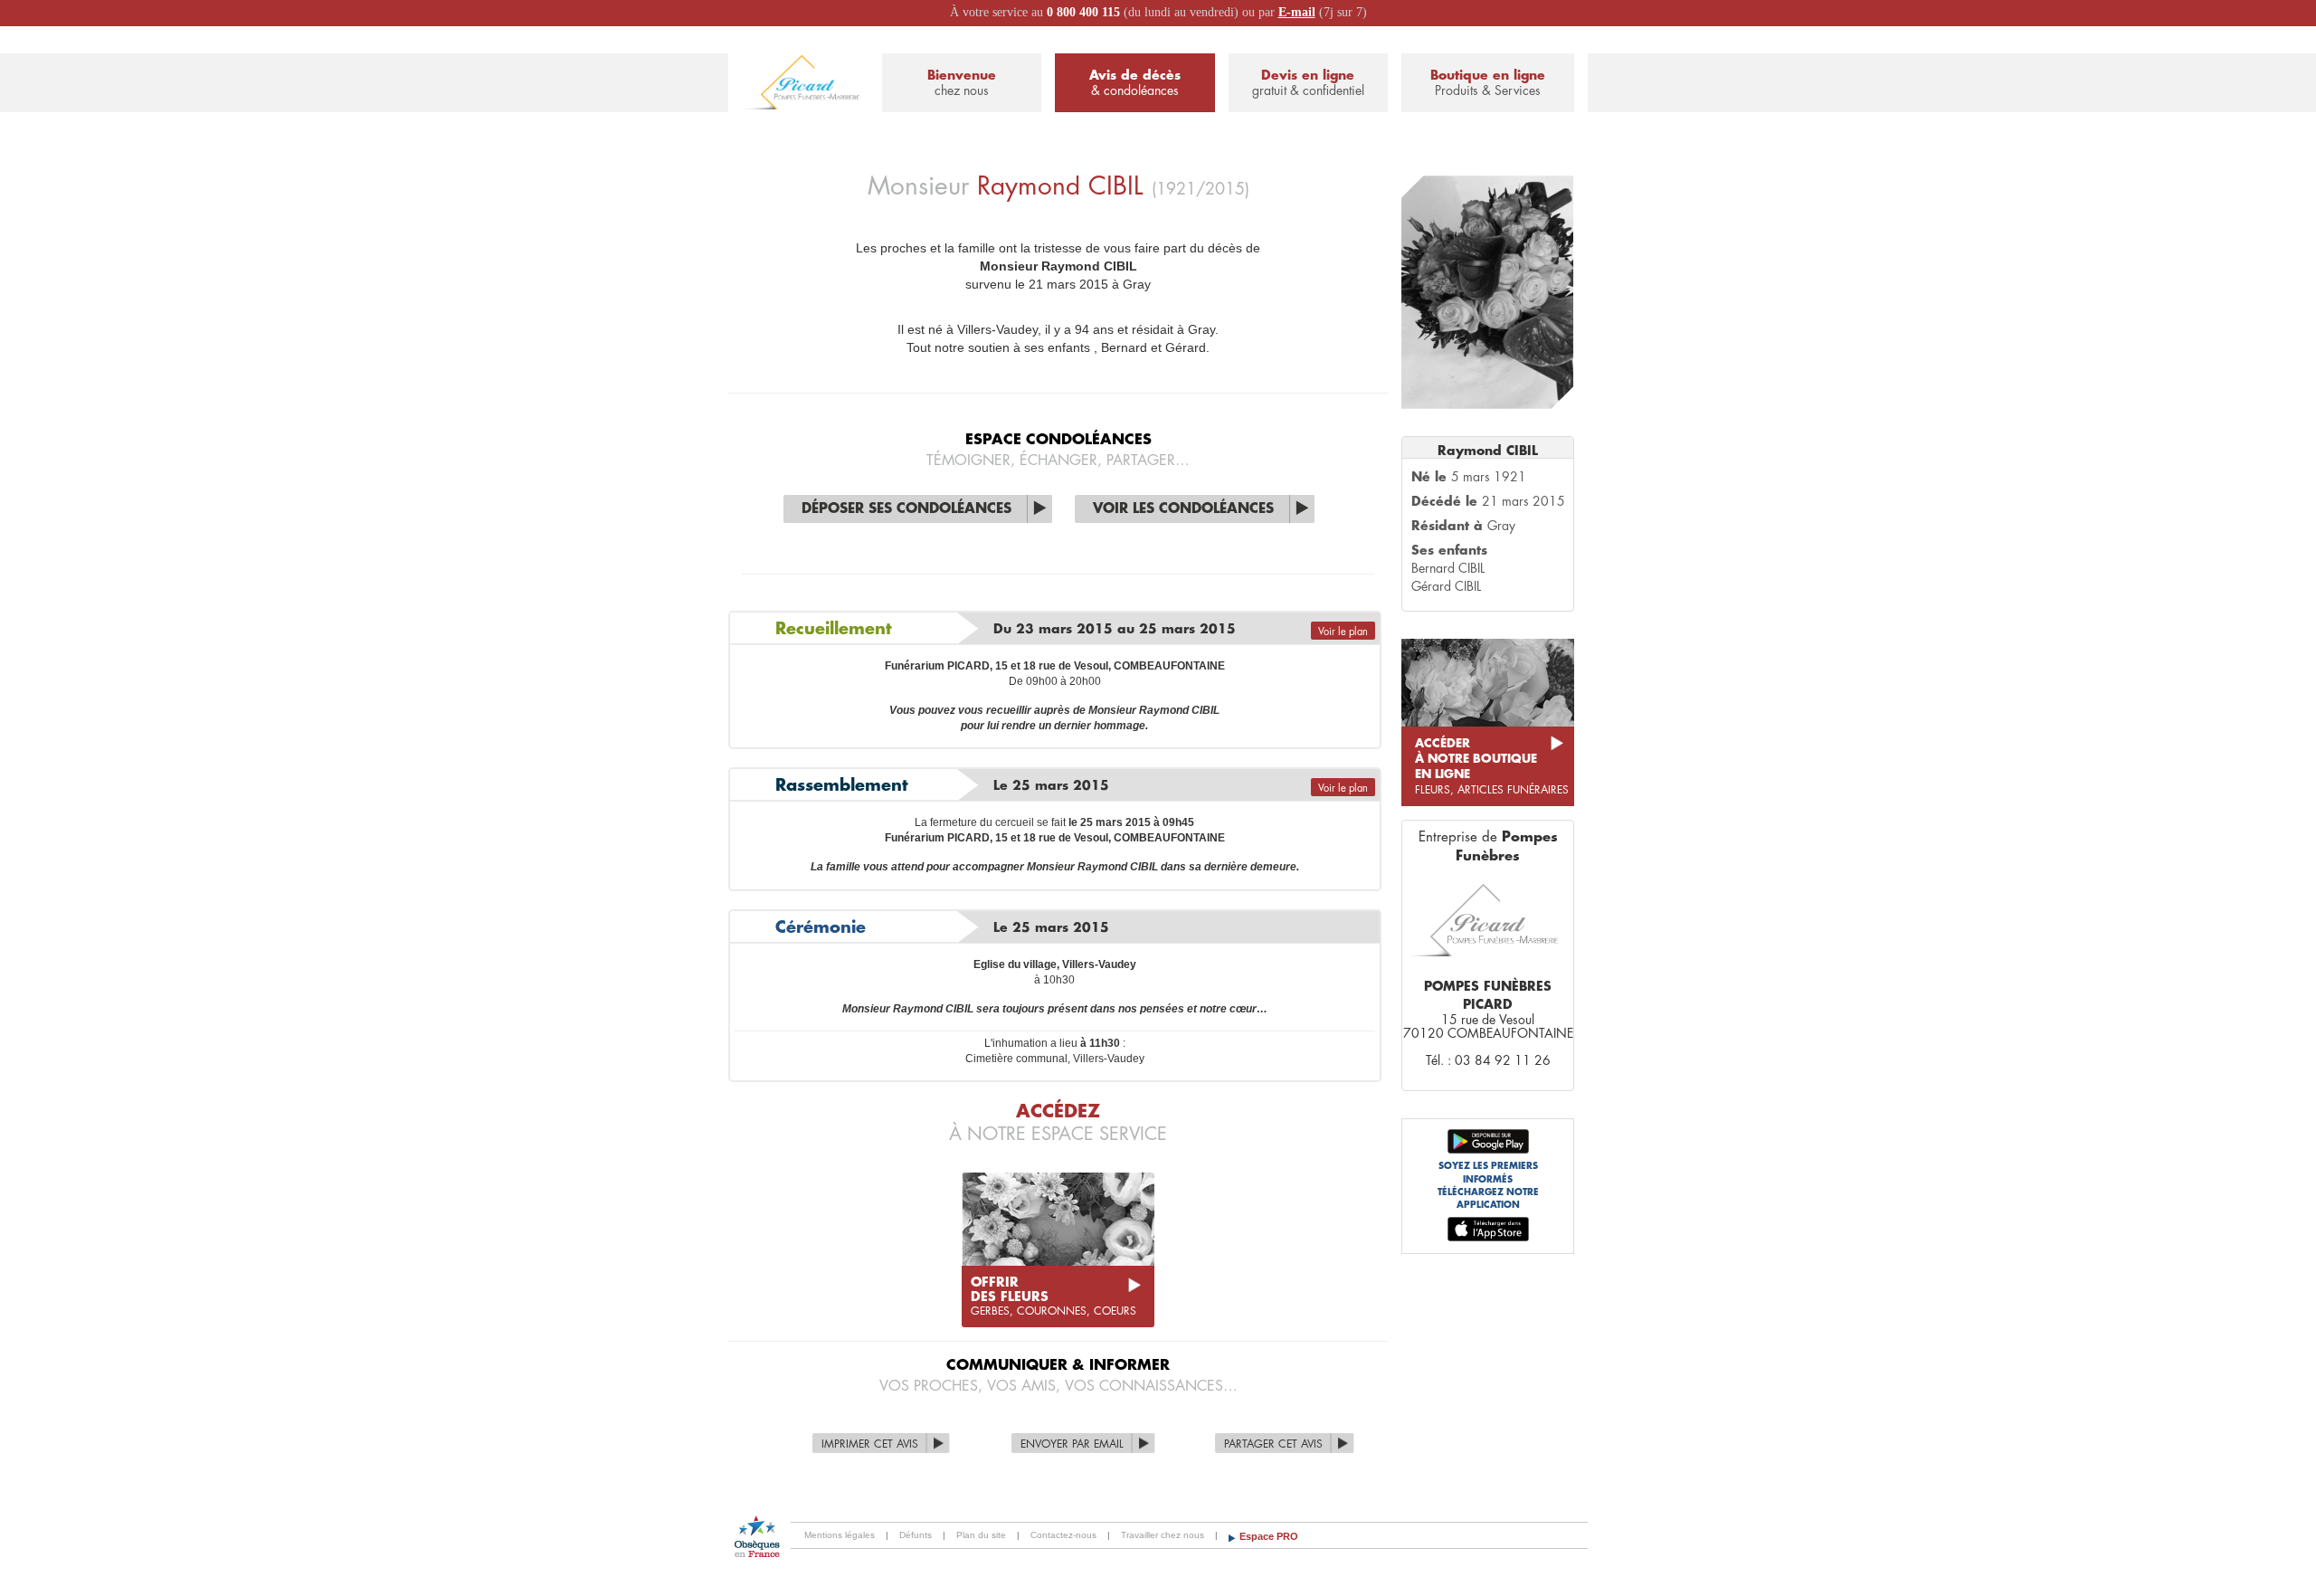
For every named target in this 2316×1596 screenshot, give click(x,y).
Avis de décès (1135, 83)
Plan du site (981, 1535)
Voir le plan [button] (1343, 632)
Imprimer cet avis (870, 1444)
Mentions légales (840, 1535)
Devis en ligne (1308, 83)
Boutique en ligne (1488, 83)
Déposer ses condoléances (906, 509)
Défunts (916, 1535)
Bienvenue (962, 83)
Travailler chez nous (1163, 1535)
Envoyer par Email (1072, 1444)
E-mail (1297, 12)
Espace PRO (1269, 1536)
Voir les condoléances (1183, 509)
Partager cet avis (1273, 1444)
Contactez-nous (1063, 1535)
